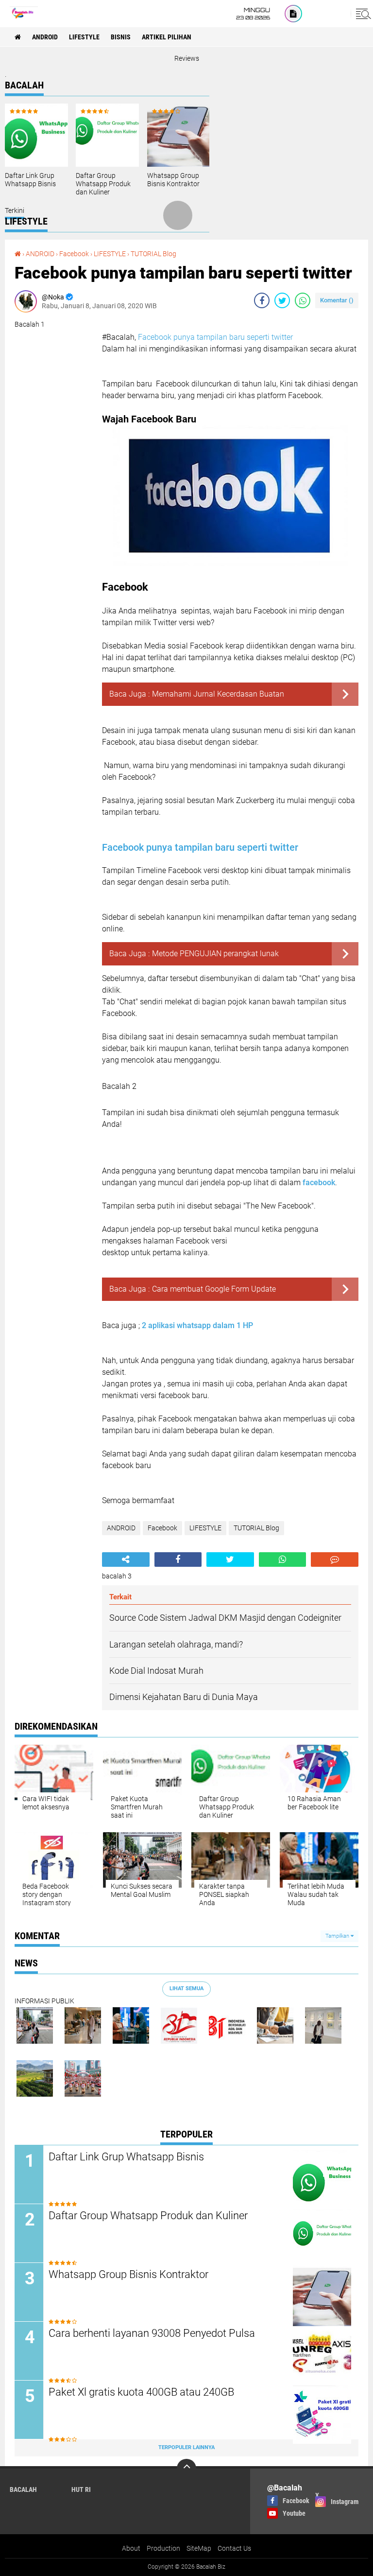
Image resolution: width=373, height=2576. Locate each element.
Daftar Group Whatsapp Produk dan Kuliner (103, 184)
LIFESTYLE (84, 37)
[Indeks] (293, 14)
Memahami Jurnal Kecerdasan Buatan (218, 694)
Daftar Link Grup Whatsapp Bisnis (30, 180)
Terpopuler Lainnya (186, 2447)
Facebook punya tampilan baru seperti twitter (215, 337)
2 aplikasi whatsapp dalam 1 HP (198, 1325)
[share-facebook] (262, 300)
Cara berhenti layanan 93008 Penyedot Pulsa (152, 2333)
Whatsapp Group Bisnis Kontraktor (173, 180)
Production (163, 2548)
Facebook (74, 254)
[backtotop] (186, 2469)
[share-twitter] (282, 300)
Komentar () (337, 300)
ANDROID (45, 37)
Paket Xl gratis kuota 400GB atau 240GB (141, 2392)
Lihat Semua (186, 1989)
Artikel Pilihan (167, 37)
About (131, 2548)
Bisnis (121, 37)
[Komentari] (335, 1560)
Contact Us (234, 2548)
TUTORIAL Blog (153, 254)
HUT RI (81, 2489)
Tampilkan (338, 1936)
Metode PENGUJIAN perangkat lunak (215, 954)
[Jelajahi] (362, 14)
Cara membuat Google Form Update (214, 1289)
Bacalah (23, 2489)
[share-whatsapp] (303, 300)
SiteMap (199, 2548)
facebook (319, 1183)
